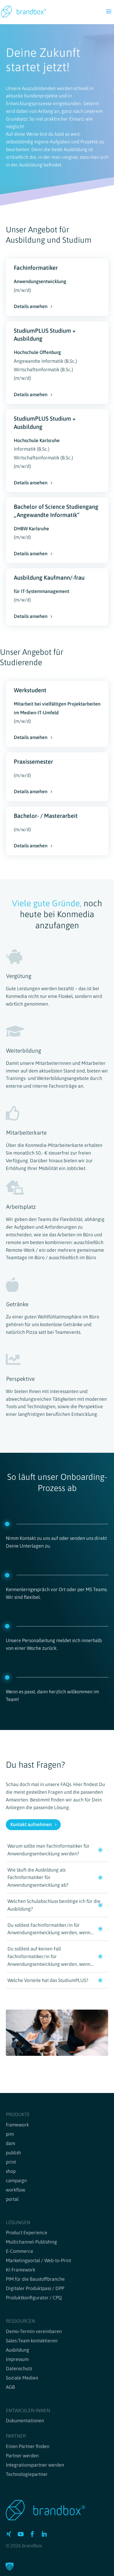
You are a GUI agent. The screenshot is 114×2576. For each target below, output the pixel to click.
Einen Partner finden (28, 2446)
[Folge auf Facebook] (32, 2534)
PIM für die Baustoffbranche (35, 2279)
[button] (10, 2566)
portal (12, 2199)
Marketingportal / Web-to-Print (38, 2260)
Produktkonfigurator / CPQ (34, 2298)
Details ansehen (31, 306)
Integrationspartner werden (35, 2465)
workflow (16, 2190)
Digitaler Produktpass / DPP (35, 2288)
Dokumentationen (25, 2421)
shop (11, 2171)
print (11, 2162)
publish (13, 2153)
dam (10, 2143)
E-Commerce (19, 2251)
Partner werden (22, 2456)
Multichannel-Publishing (31, 2242)
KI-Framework (21, 2270)
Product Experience (27, 2233)
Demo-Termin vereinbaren (34, 2331)
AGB (10, 2387)
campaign (16, 2180)
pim (10, 2134)
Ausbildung (17, 2350)
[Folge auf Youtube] (21, 2534)
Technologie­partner (27, 2474)
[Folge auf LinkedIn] (44, 2534)
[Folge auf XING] (9, 2534)
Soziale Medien (22, 2378)
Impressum (17, 2359)
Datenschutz (19, 2368)
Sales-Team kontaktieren (32, 2341)
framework (17, 2125)
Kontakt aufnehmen (31, 1824)
